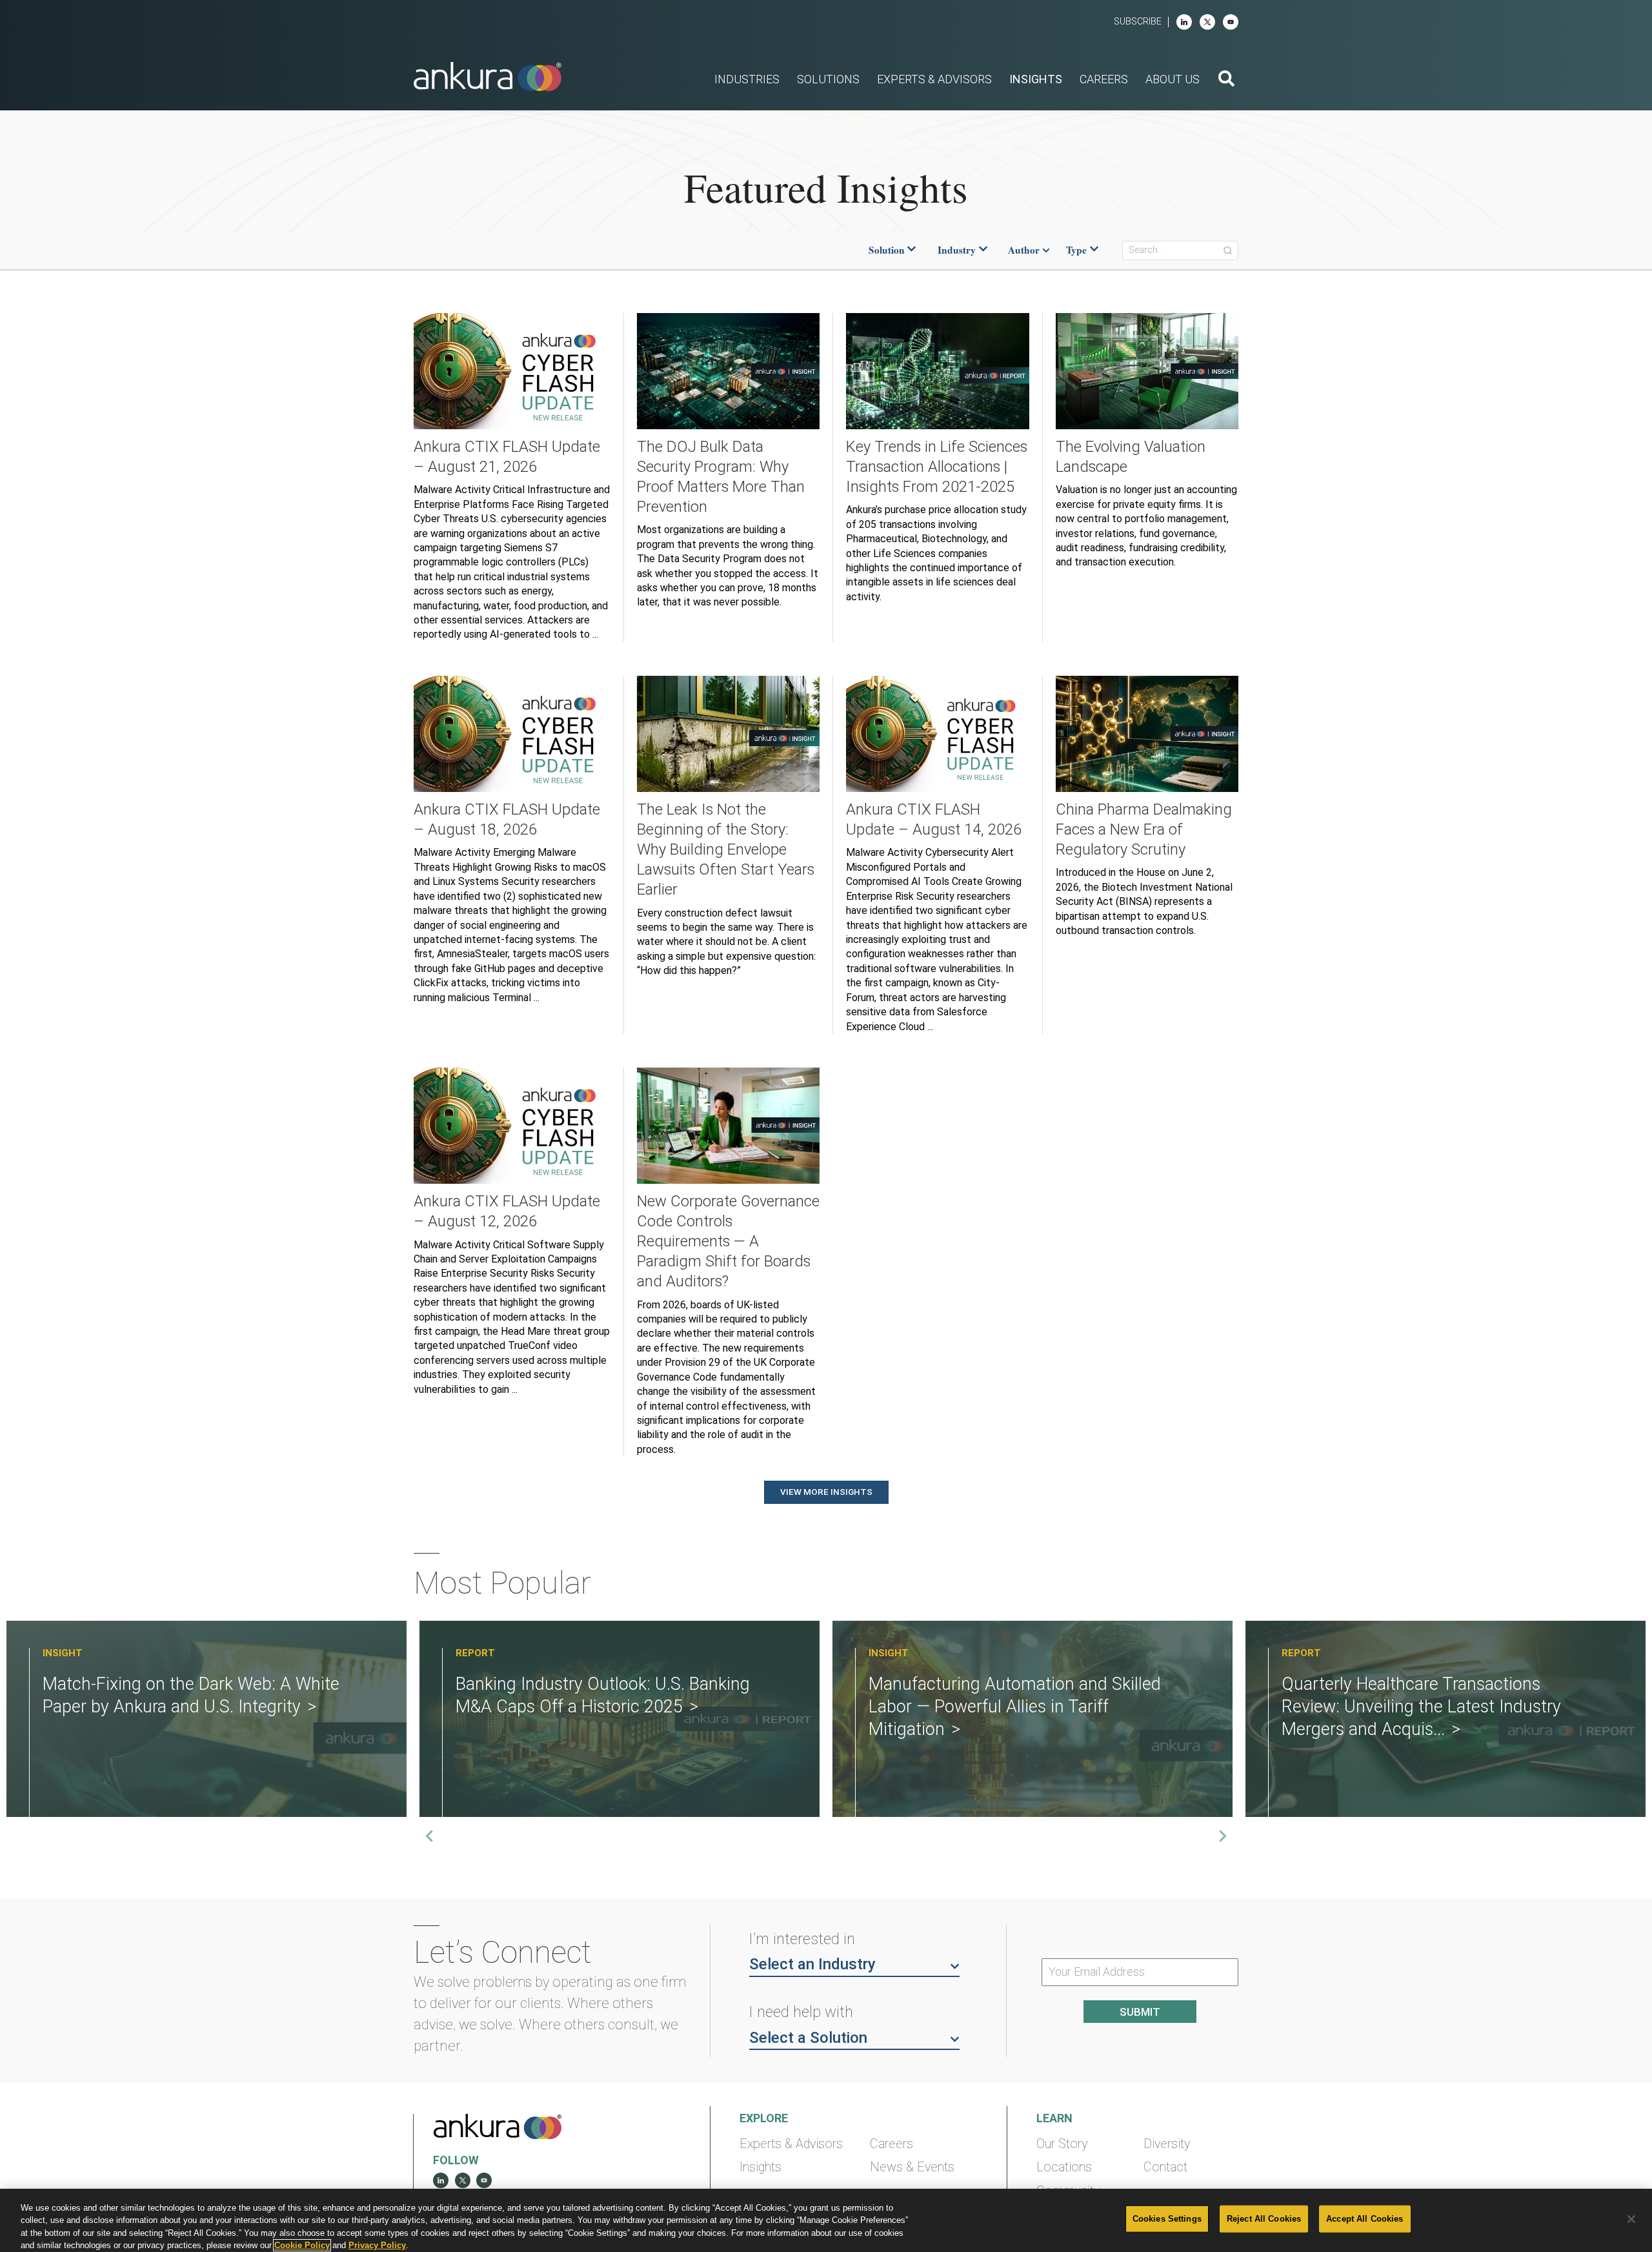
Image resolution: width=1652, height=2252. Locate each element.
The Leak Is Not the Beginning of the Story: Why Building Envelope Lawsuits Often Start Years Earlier (726, 849)
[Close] (1631, 2219)
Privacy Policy (377, 2245)
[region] (826, 2220)
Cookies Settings (1167, 2219)
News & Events (912, 2167)
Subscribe (1138, 22)
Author (1024, 250)
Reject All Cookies (1264, 2219)
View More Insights (826, 1492)
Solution (887, 250)
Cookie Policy (302, 2245)
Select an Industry (812, 1964)
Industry (957, 250)
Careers (891, 2144)
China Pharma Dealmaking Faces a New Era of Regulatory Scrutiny (1144, 829)
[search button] (1226, 80)
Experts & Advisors (791, 2144)
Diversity (1167, 2144)
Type (1076, 250)
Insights (761, 2167)
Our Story (1062, 2144)
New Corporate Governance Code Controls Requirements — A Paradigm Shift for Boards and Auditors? (728, 1241)
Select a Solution (808, 2038)
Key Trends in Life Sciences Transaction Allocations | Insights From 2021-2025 (937, 467)
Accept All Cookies (1365, 2219)
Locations (1064, 2167)
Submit (1140, 2012)
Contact (1165, 2167)
